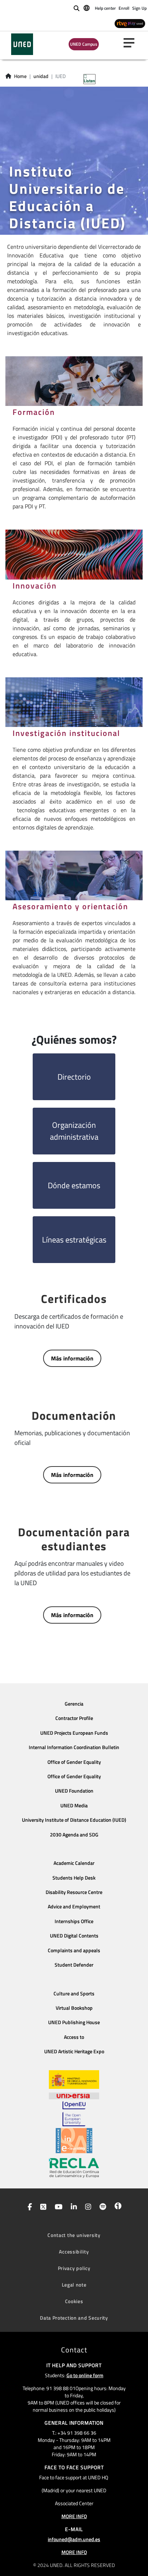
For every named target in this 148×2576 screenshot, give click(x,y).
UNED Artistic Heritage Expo (74, 2051)
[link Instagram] (87, 2207)
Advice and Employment (74, 1907)
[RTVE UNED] (130, 23)
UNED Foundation (74, 1791)
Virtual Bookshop (74, 2008)
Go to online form (85, 2375)
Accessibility (74, 2252)
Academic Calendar (74, 1863)
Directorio (74, 1077)
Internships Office (74, 1921)
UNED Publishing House (74, 2022)
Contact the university (74, 2235)
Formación (34, 412)
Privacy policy (74, 2268)
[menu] (132, 43)
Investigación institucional (66, 733)
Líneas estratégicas (74, 1240)
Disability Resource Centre (74, 1892)
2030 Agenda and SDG (74, 1835)
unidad (41, 76)
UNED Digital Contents (74, 1936)
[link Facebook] (28, 2207)
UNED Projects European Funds (74, 1733)
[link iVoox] (117, 2207)
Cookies (74, 2301)
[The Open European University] (74, 2114)
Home (20, 76)
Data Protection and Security (74, 2318)
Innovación (35, 586)
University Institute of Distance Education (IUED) (74, 1820)
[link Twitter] (42, 2207)
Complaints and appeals (74, 1950)
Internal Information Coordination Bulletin (74, 1747)
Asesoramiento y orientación (70, 906)
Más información (72, 1358)
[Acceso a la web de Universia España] (74, 2095)
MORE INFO (74, 2516)
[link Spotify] (101, 2207)
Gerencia (74, 1704)
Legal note (74, 2285)
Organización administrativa (74, 1131)
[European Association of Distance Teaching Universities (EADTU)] (74, 2141)
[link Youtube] (57, 2207)
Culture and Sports (74, 1994)
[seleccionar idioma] (87, 8)
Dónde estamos (74, 1185)
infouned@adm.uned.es (74, 2539)
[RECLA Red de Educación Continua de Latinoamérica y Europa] (74, 2167)
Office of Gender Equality (74, 1762)
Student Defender (74, 1965)
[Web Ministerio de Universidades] (74, 2080)
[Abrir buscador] (77, 8)
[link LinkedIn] (72, 2207)
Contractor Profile (74, 1718)
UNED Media (74, 1806)
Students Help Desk (74, 1878)
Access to (74, 2037)
